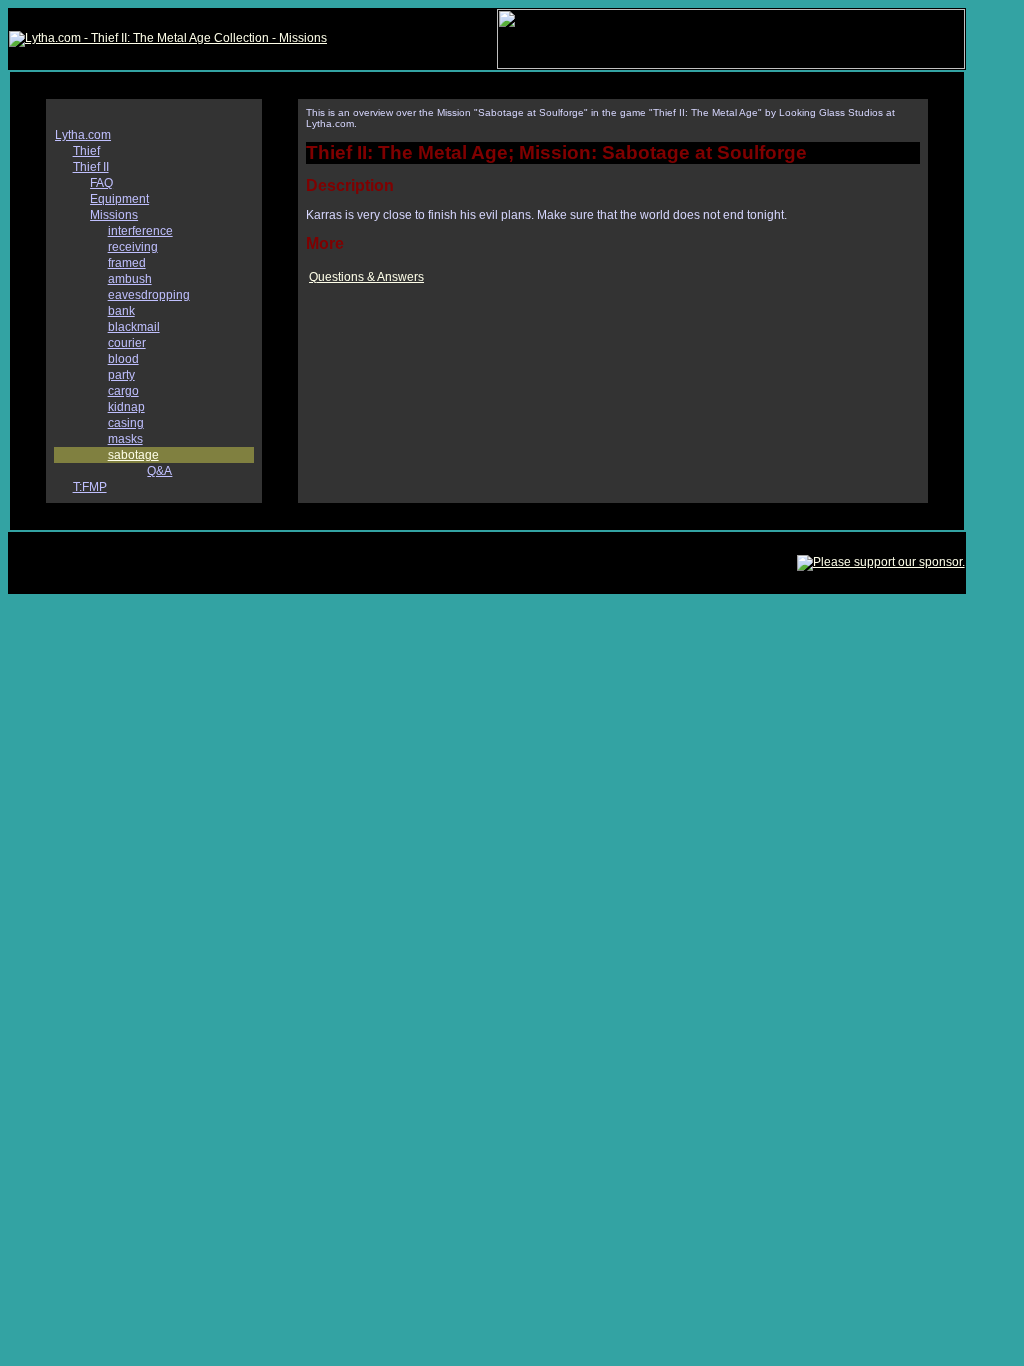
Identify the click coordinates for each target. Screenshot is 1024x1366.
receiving (133, 247)
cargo (123, 391)
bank (121, 311)
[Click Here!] (731, 65)
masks (125, 439)
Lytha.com (83, 135)
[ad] (881, 562)
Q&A (159, 471)
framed (127, 263)
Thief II (91, 167)
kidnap (126, 407)
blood (123, 359)
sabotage (133, 455)
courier (127, 343)
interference (140, 231)
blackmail (134, 327)
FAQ (101, 183)
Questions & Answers (366, 277)
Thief (86, 151)
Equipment (119, 199)
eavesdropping (149, 295)
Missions (114, 215)
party (121, 375)
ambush (130, 279)
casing (126, 423)
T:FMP (90, 487)
